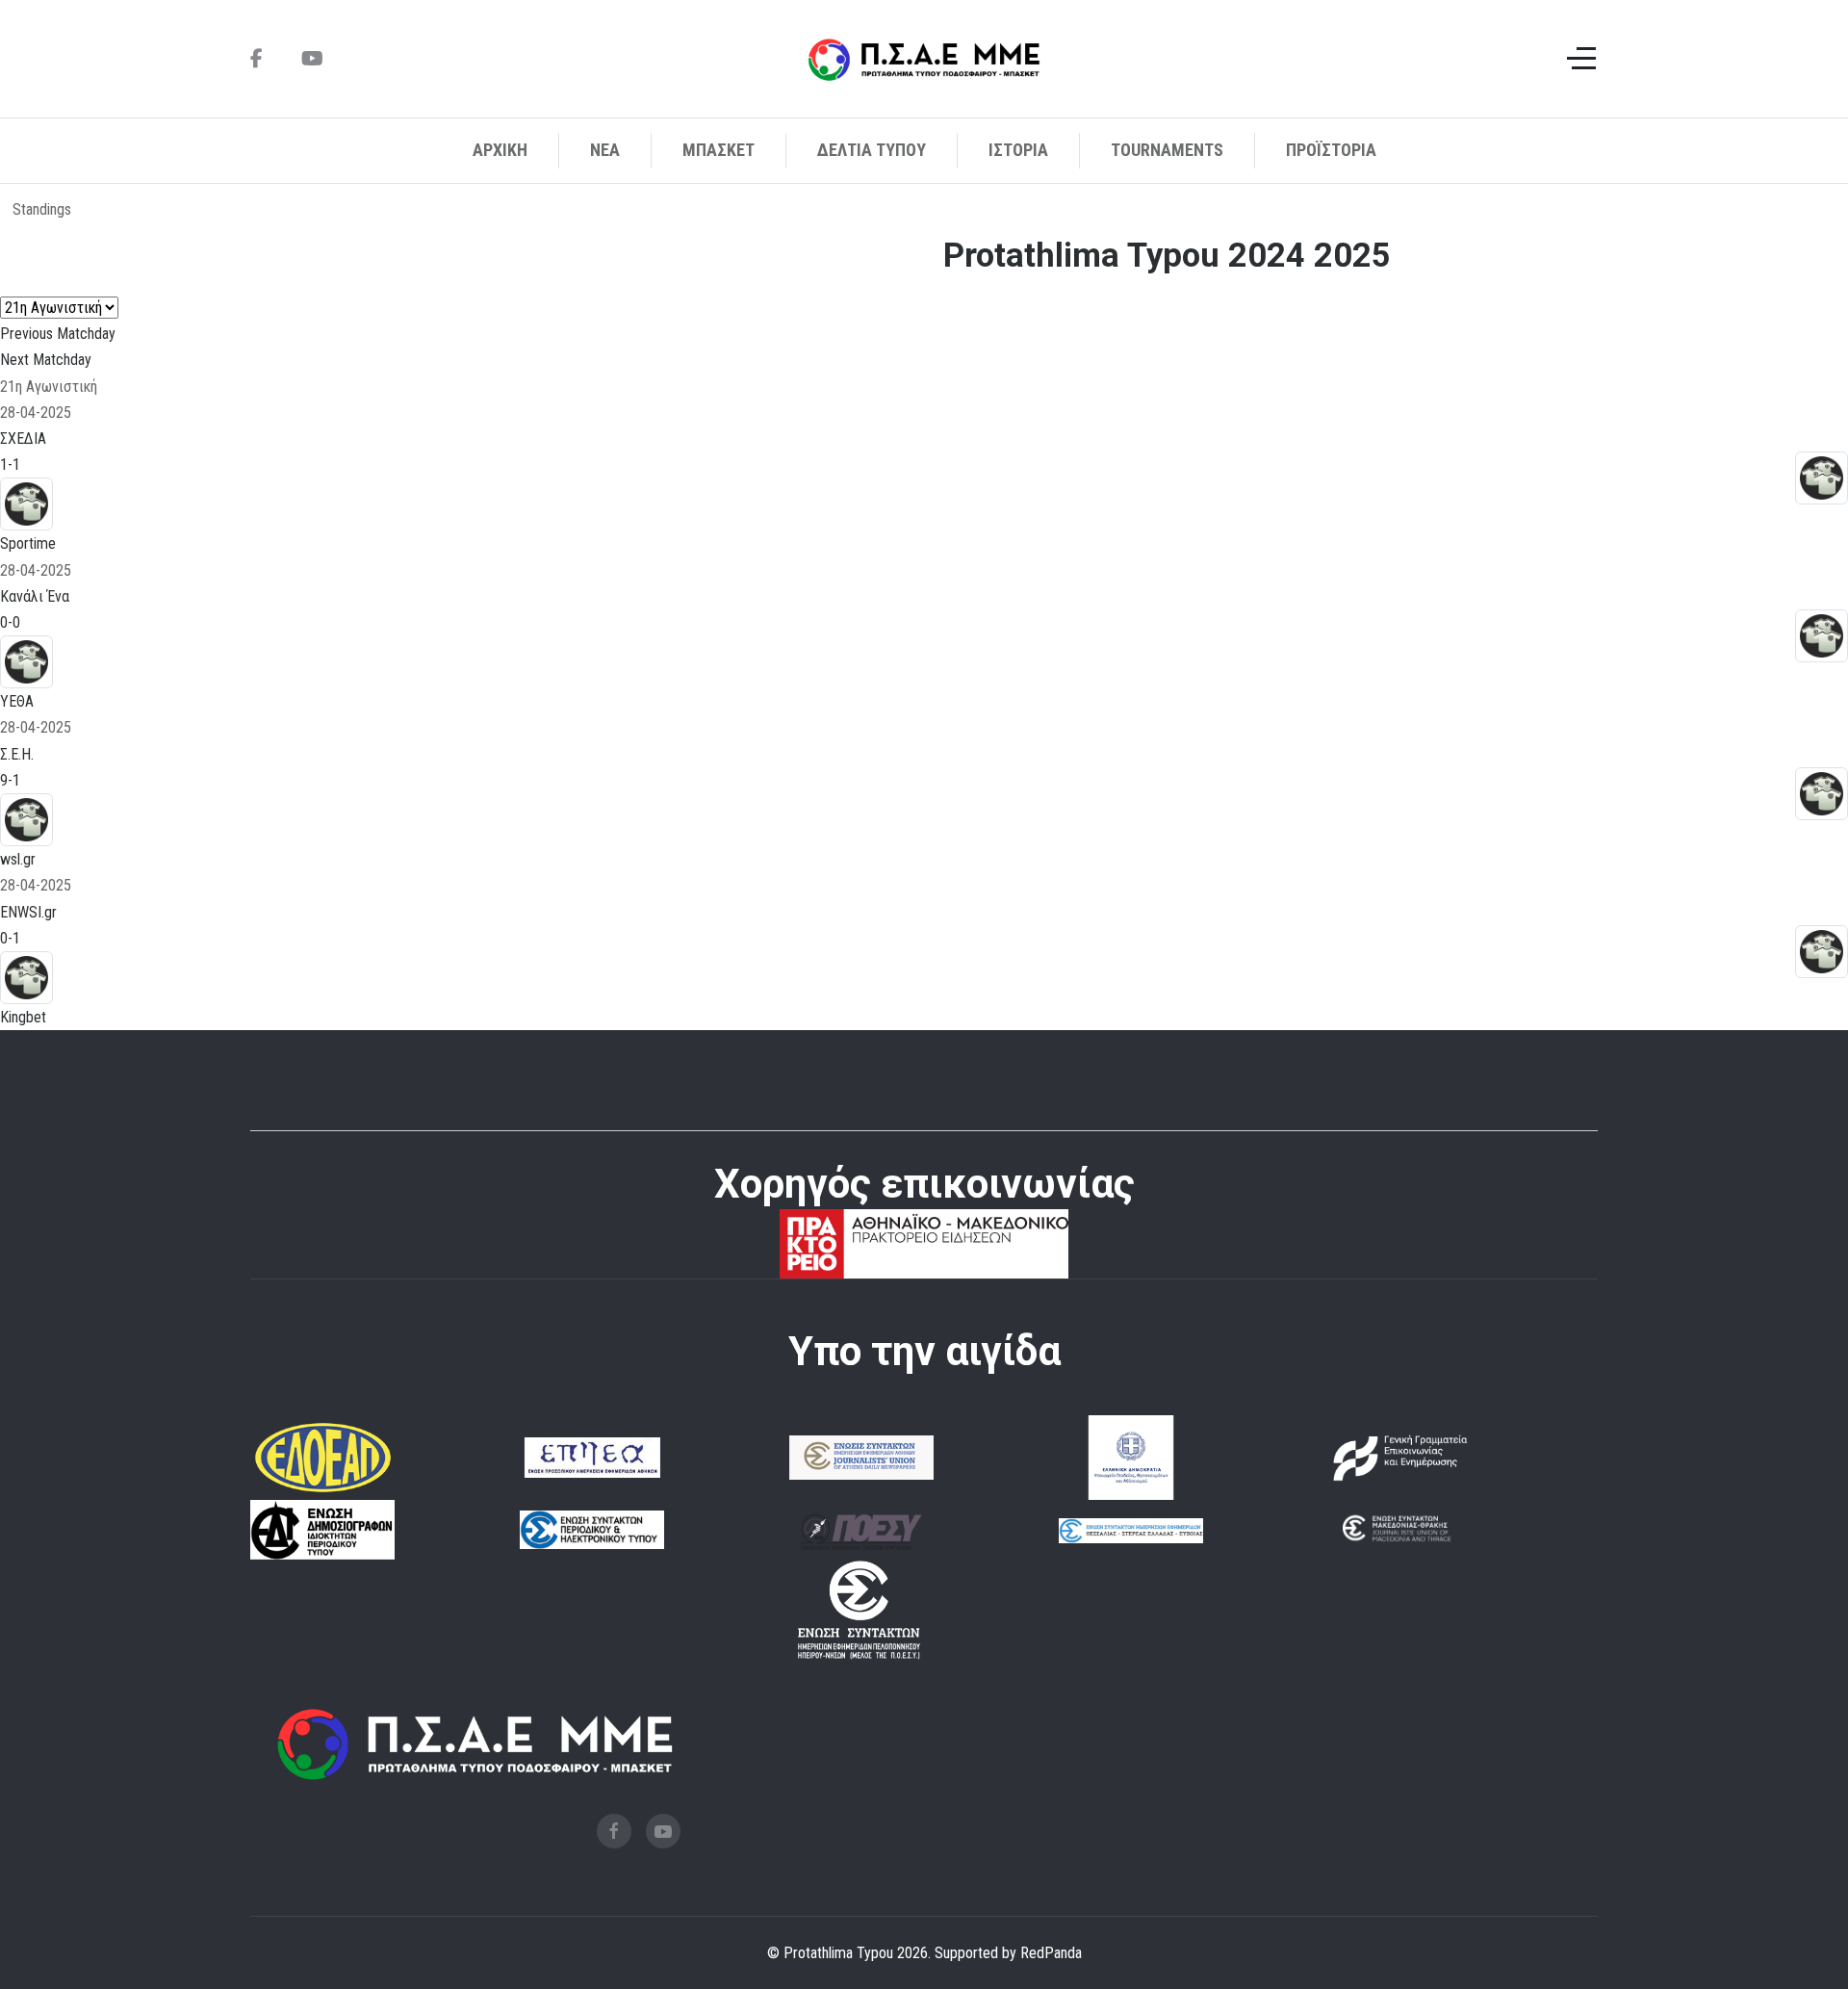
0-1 (10, 938)
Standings (42, 209)
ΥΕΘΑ (17, 701)
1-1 (10, 465)
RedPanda (1051, 1953)
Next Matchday (46, 360)
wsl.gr (18, 859)
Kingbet (23, 1017)
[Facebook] (257, 59)
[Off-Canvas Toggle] (1581, 59)
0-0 (10, 622)
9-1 (10, 780)
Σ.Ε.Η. (17, 754)
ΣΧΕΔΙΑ (23, 439)
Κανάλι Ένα (35, 596)
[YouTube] (312, 59)
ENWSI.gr (28, 912)
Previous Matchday (58, 334)
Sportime (28, 543)
